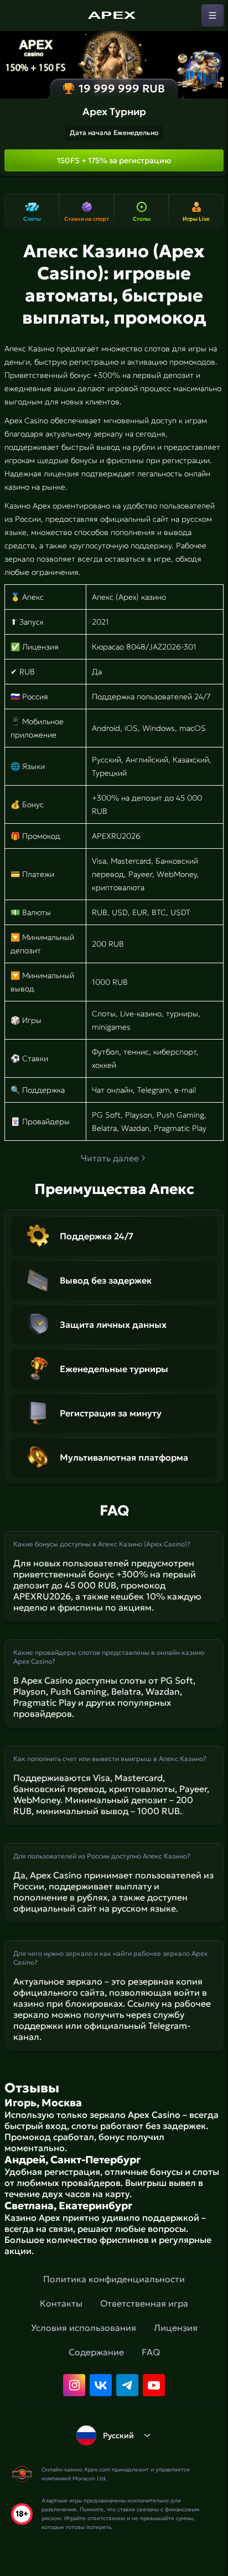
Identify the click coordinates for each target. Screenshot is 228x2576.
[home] (114, 15)
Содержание (96, 2352)
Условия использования (84, 2328)
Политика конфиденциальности (114, 2279)
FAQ (151, 2352)
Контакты (61, 2303)
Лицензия (176, 2328)
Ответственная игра (144, 2303)
